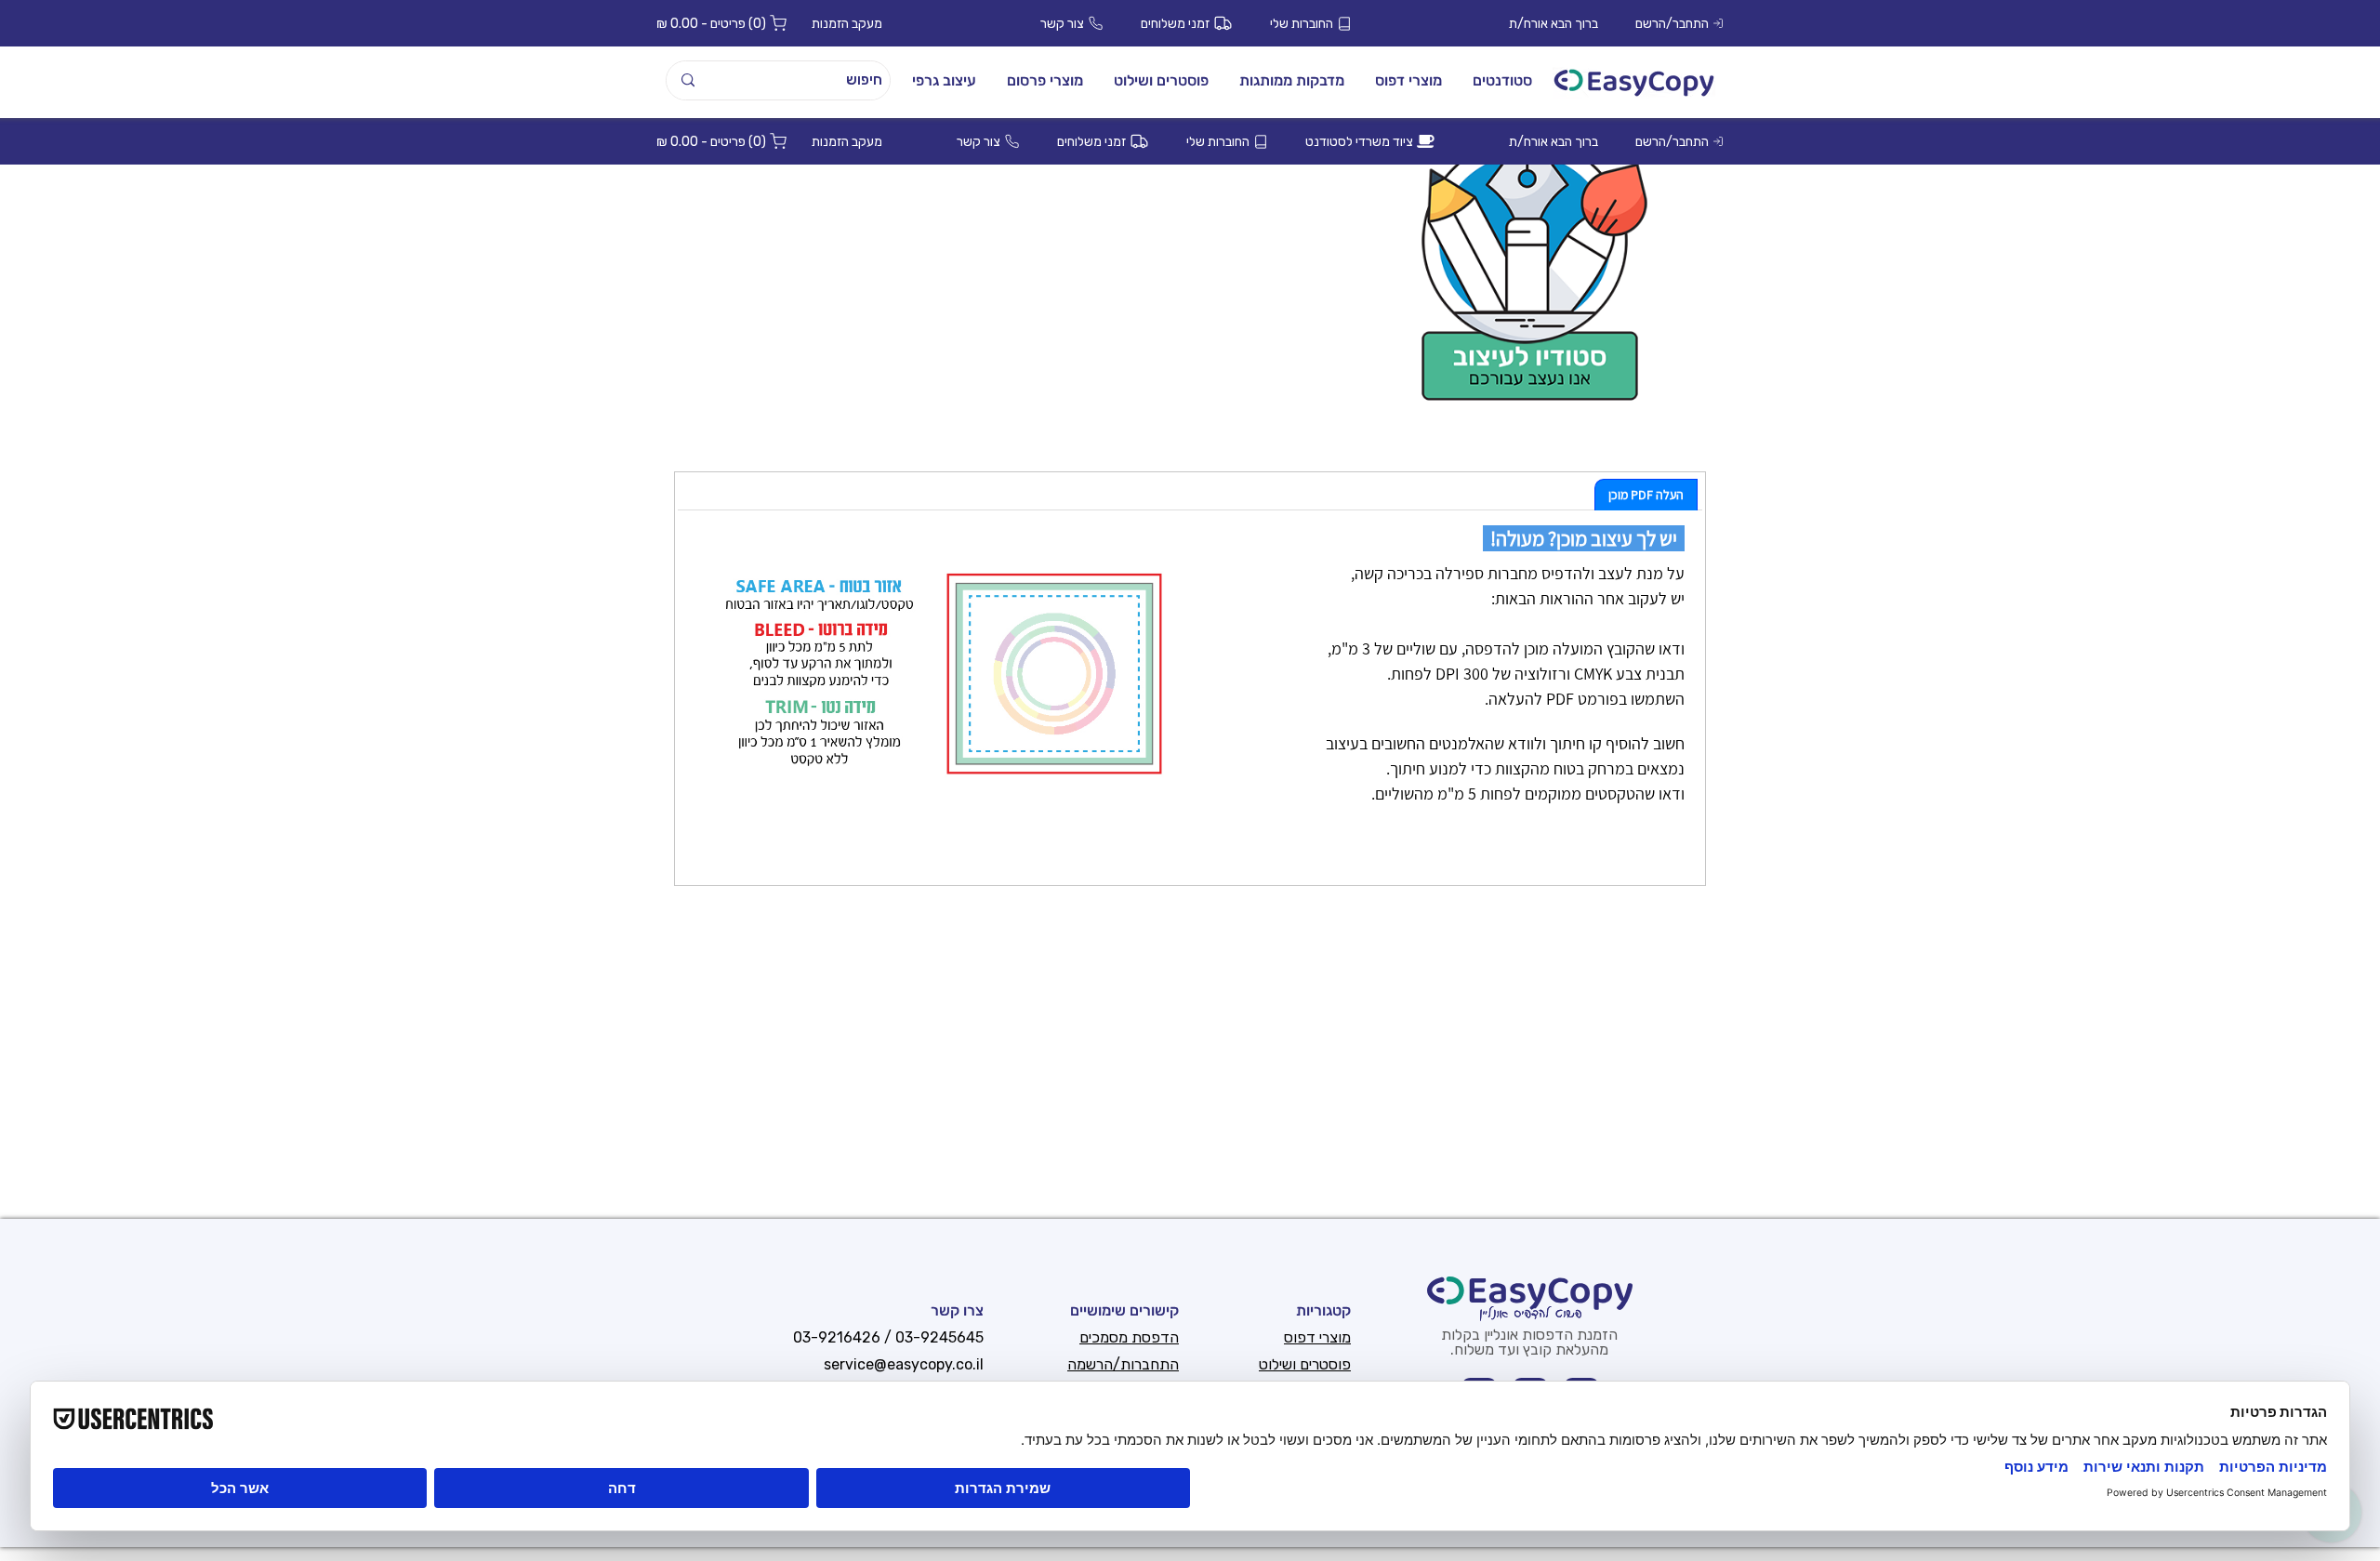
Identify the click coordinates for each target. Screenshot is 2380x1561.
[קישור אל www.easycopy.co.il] (1634, 83)
